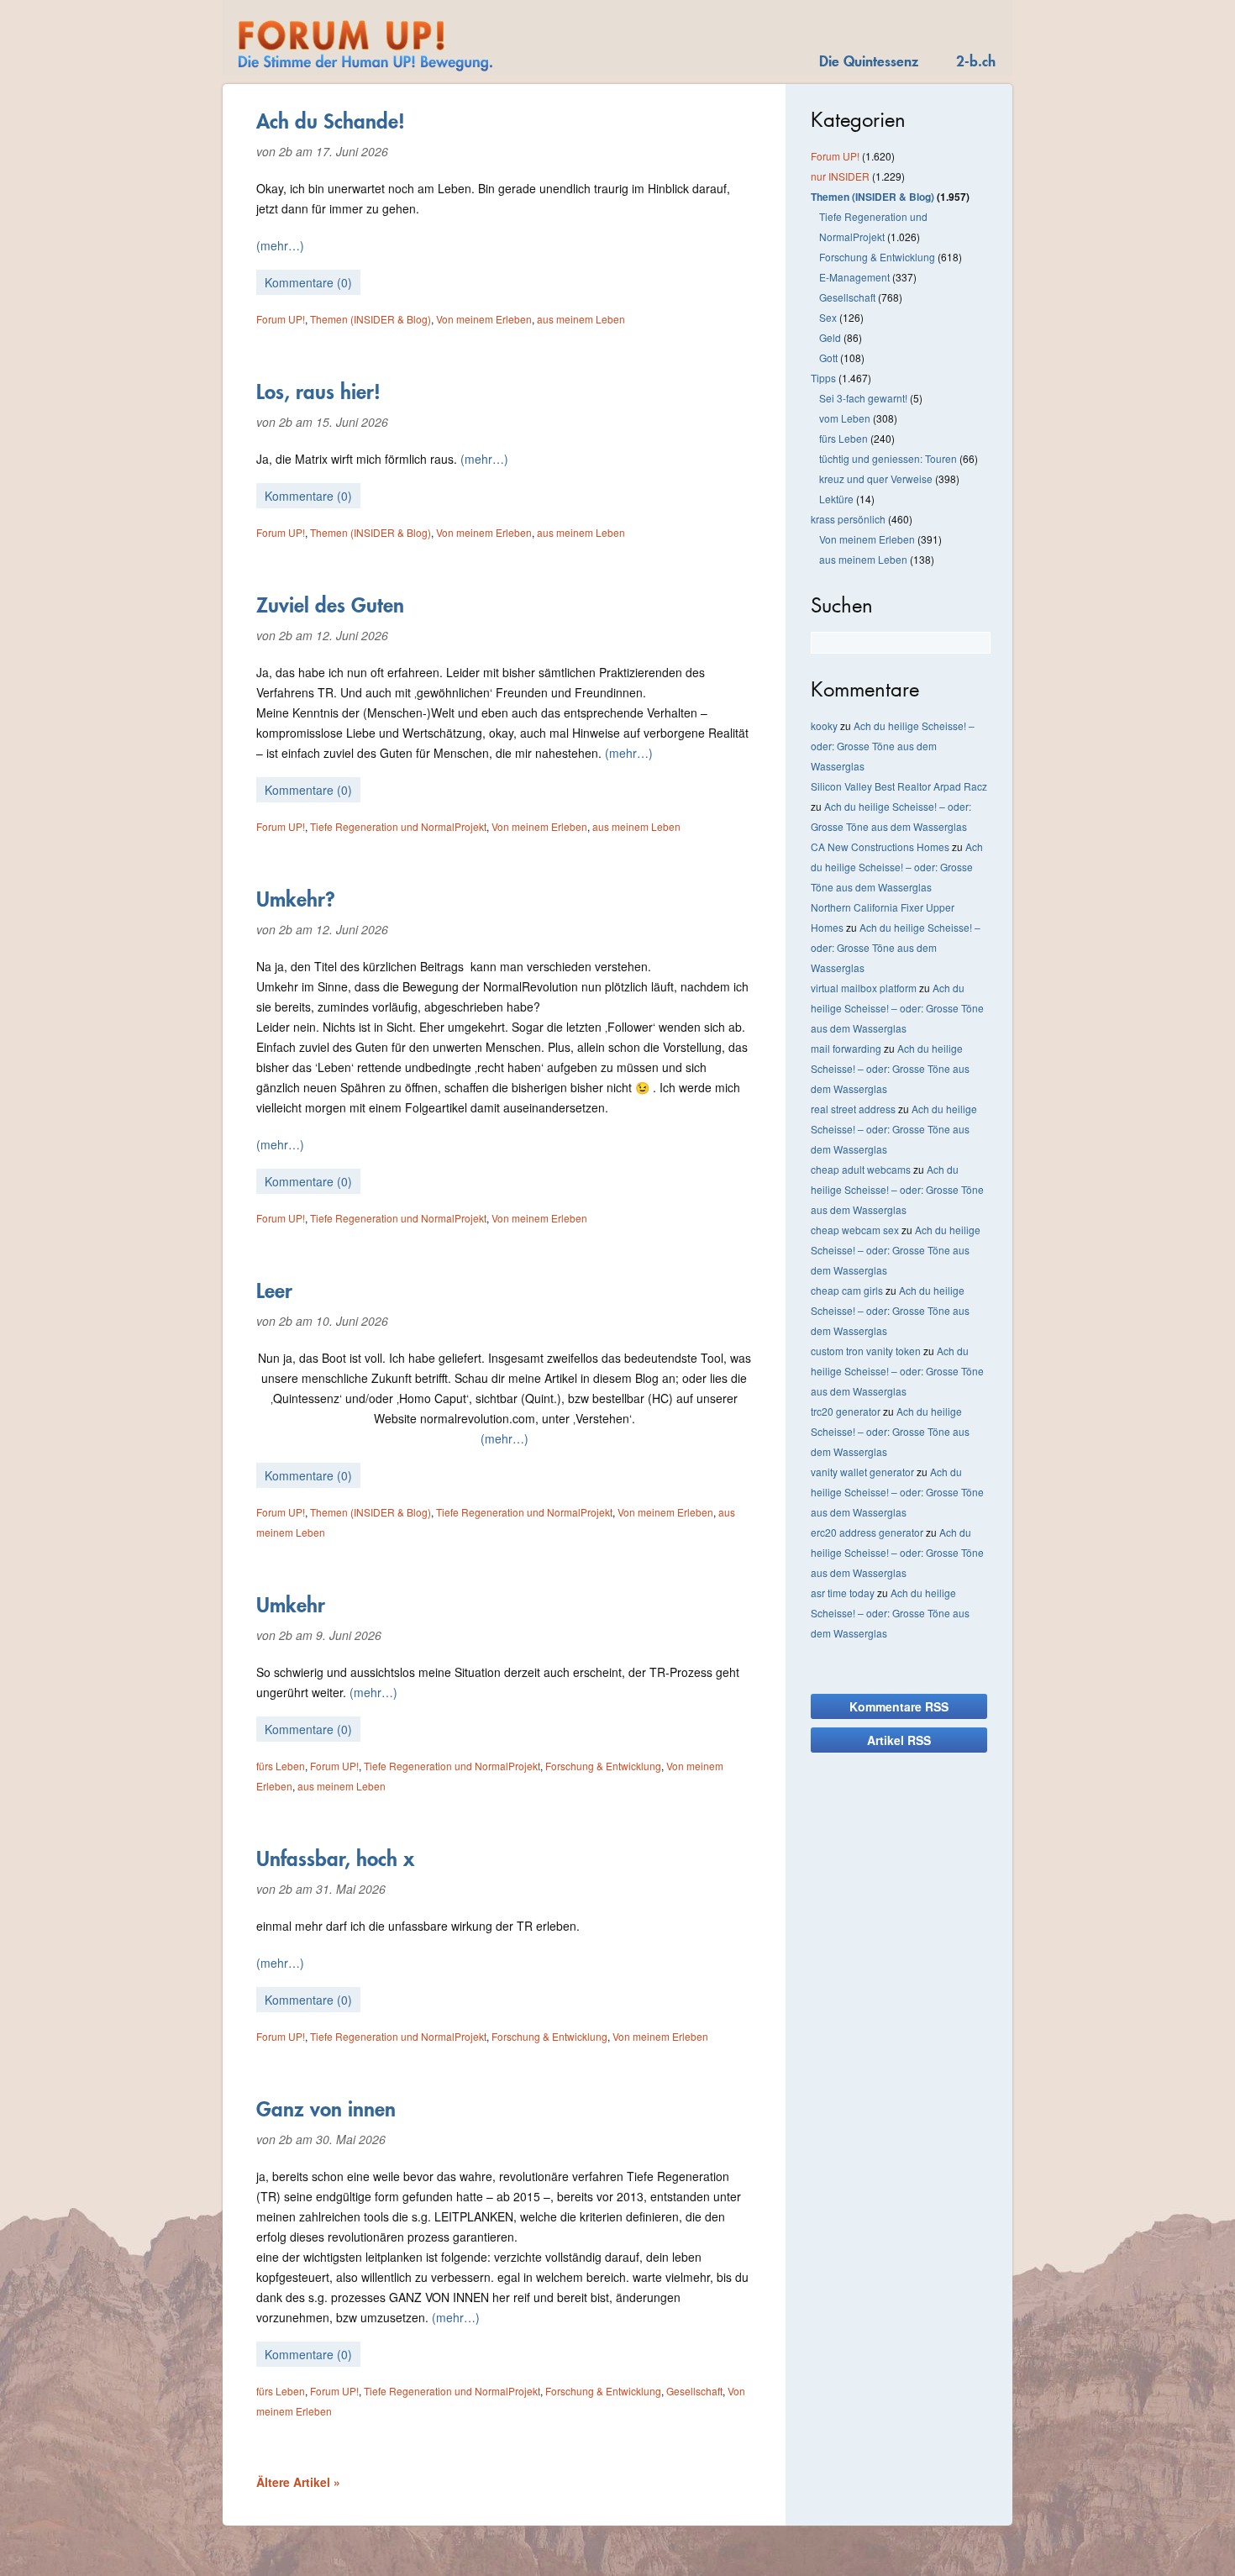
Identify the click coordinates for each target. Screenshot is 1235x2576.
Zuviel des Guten (330, 605)
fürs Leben (281, 1766)
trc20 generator (846, 1411)
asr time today (843, 1593)
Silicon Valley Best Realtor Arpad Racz (899, 786)
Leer (274, 1291)
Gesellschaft (694, 2391)
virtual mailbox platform (864, 988)
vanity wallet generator (862, 1472)
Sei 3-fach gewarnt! (863, 398)
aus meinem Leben (581, 319)
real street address (853, 1109)
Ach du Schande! (331, 121)
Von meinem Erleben (484, 319)
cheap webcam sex (855, 1230)
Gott (828, 357)
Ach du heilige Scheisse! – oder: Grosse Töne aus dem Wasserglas (893, 746)
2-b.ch (976, 61)
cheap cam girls (847, 1290)
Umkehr (291, 1605)
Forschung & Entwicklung (603, 1766)
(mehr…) (280, 245)
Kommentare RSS (899, 1706)
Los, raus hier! (318, 392)
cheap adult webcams (861, 1169)
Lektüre (836, 499)
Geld (830, 337)
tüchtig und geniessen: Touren (888, 458)
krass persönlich (848, 519)
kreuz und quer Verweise (876, 478)
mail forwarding (846, 1048)
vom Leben (845, 418)
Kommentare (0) (308, 282)
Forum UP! (281, 319)
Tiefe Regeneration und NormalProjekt (398, 826)
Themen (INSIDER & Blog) (370, 319)
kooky (824, 725)
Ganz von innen (326, 2109)
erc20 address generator (867, 1532)
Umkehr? (296, 899)
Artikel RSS (899, 1740)
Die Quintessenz (869, 61)
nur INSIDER (840, 176)
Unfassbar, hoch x (335, 1858)
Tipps (823, 378)
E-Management (854, 277)
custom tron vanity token (866, 1351)
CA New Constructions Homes (880, 846)
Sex (828, 317)
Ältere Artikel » (298, 2482)
